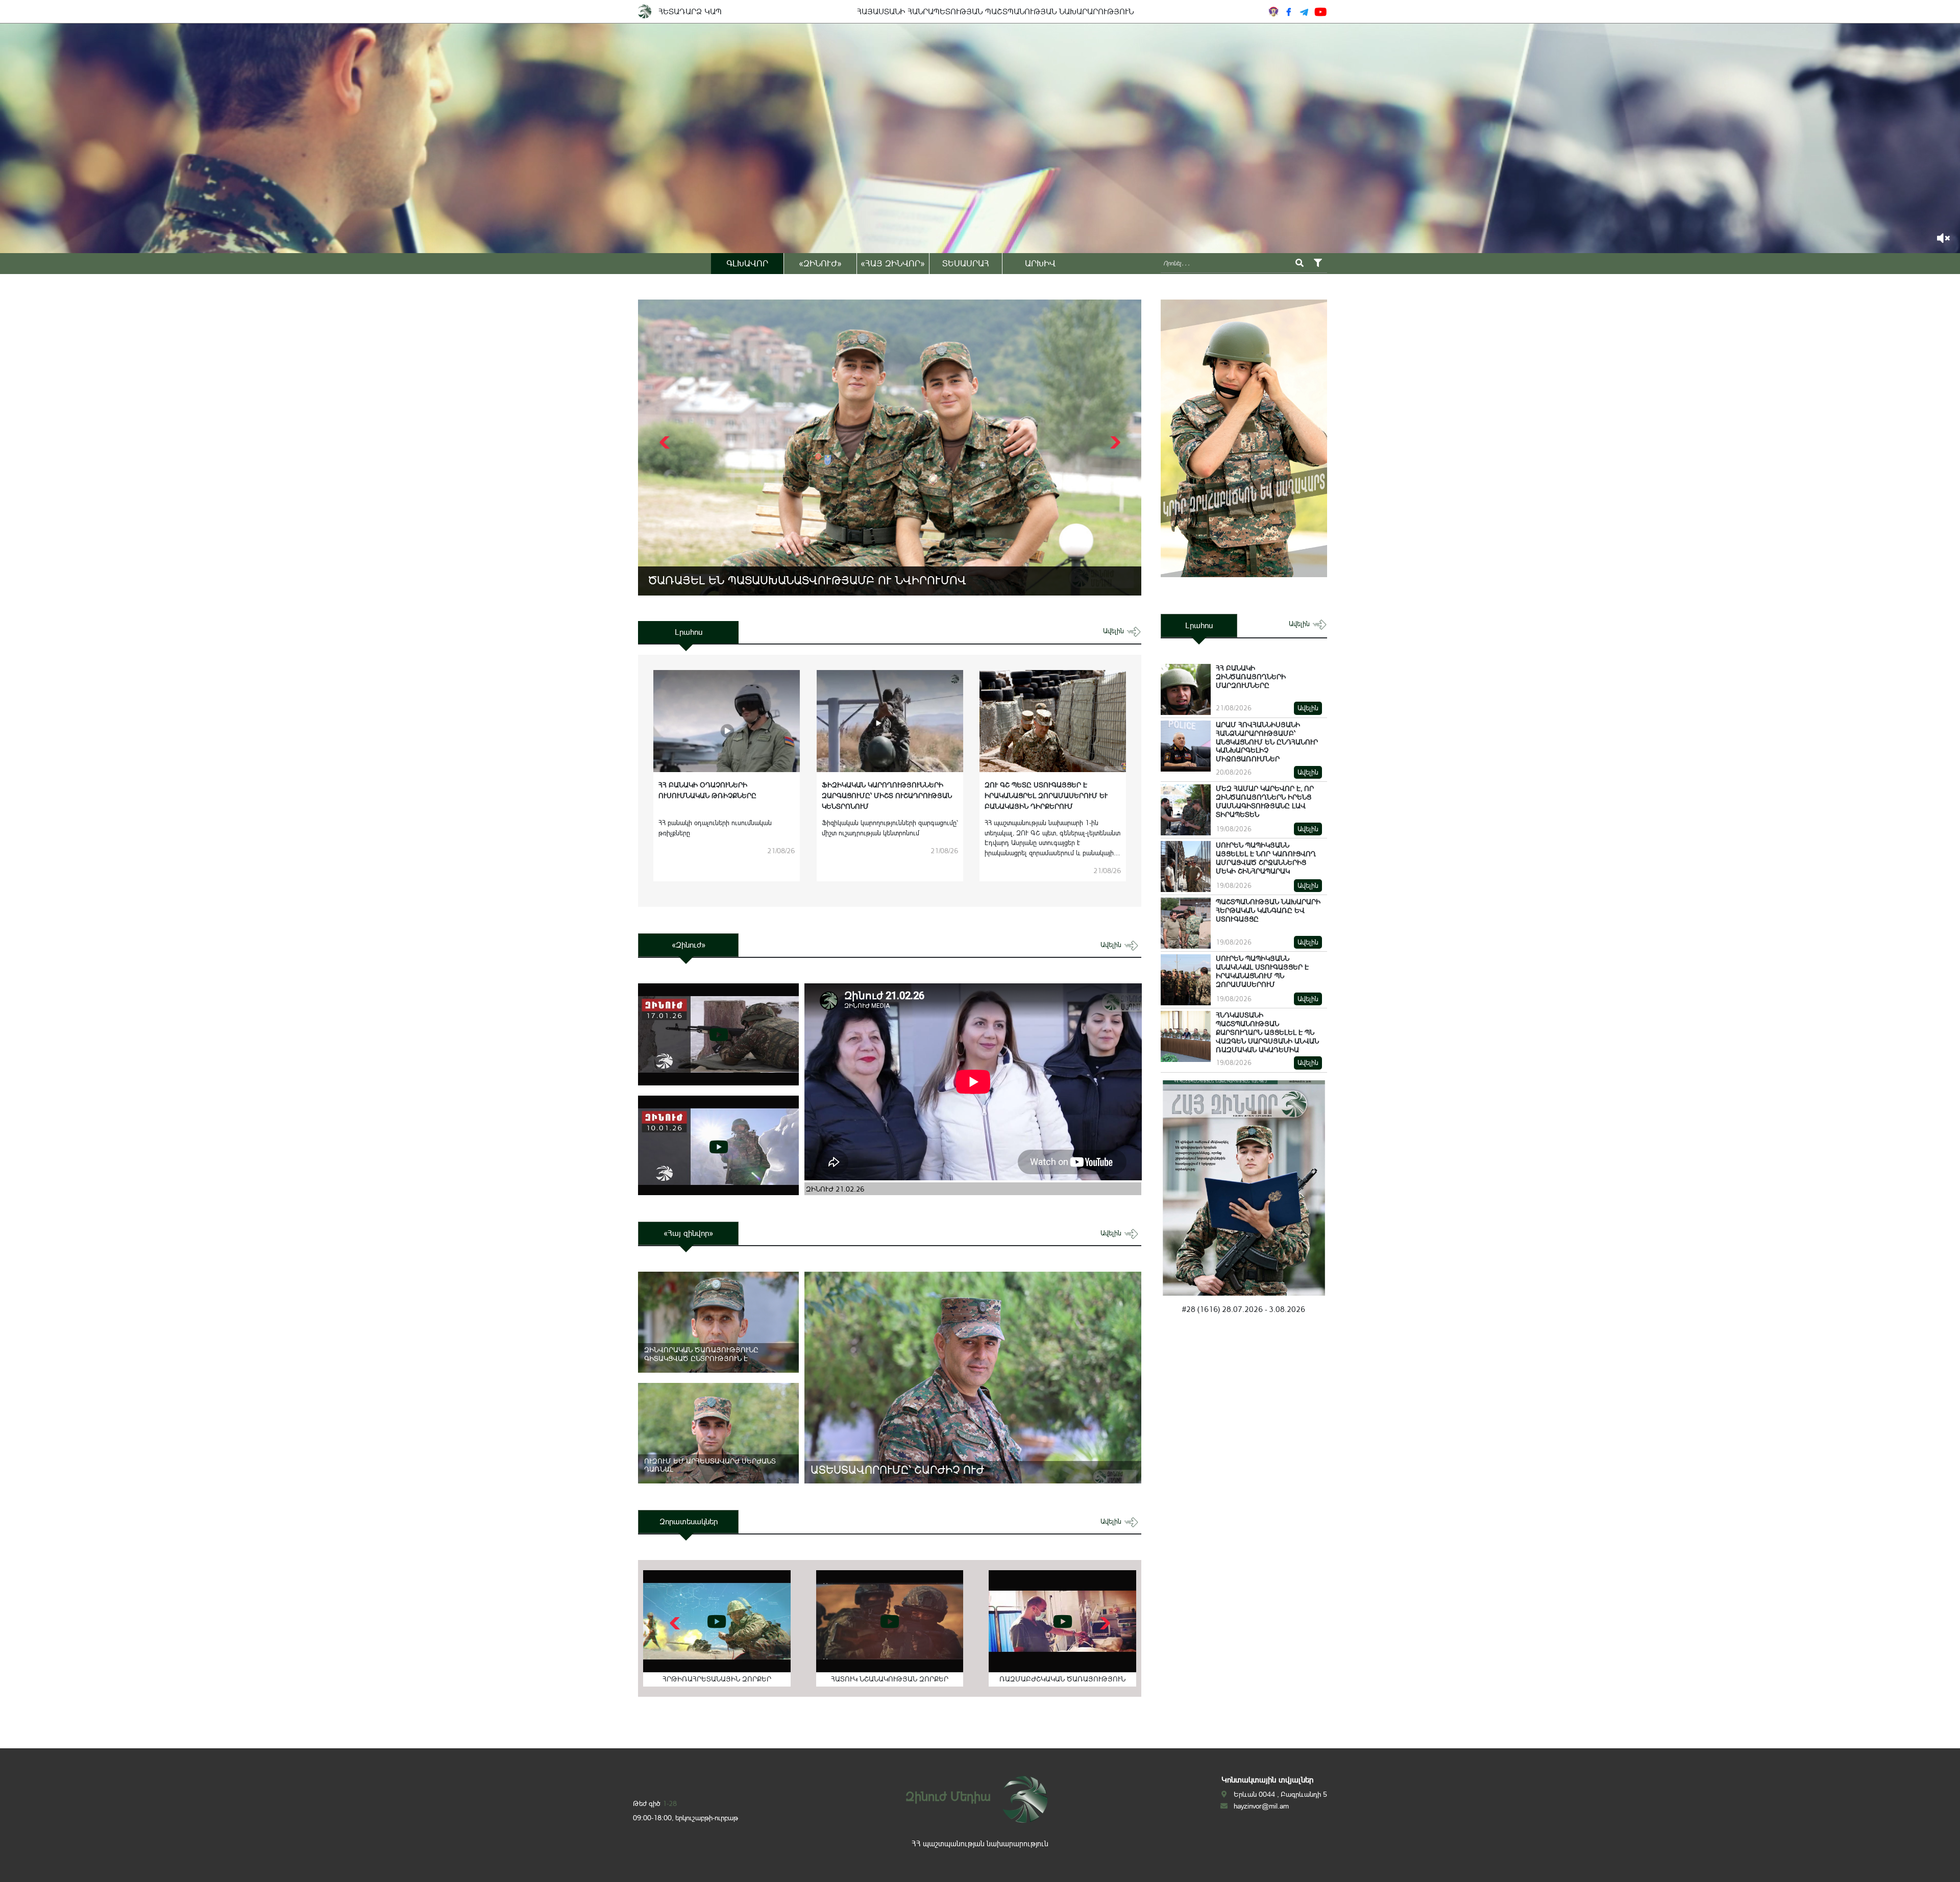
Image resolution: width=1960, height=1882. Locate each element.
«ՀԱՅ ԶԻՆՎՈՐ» (893, 263)
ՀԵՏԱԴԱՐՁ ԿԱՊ (690, 11)
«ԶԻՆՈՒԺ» (820, 263)
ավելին (1114, 631)
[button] (1114, 442)
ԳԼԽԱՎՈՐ (747, 263)
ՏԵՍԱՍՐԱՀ (966, 263)
